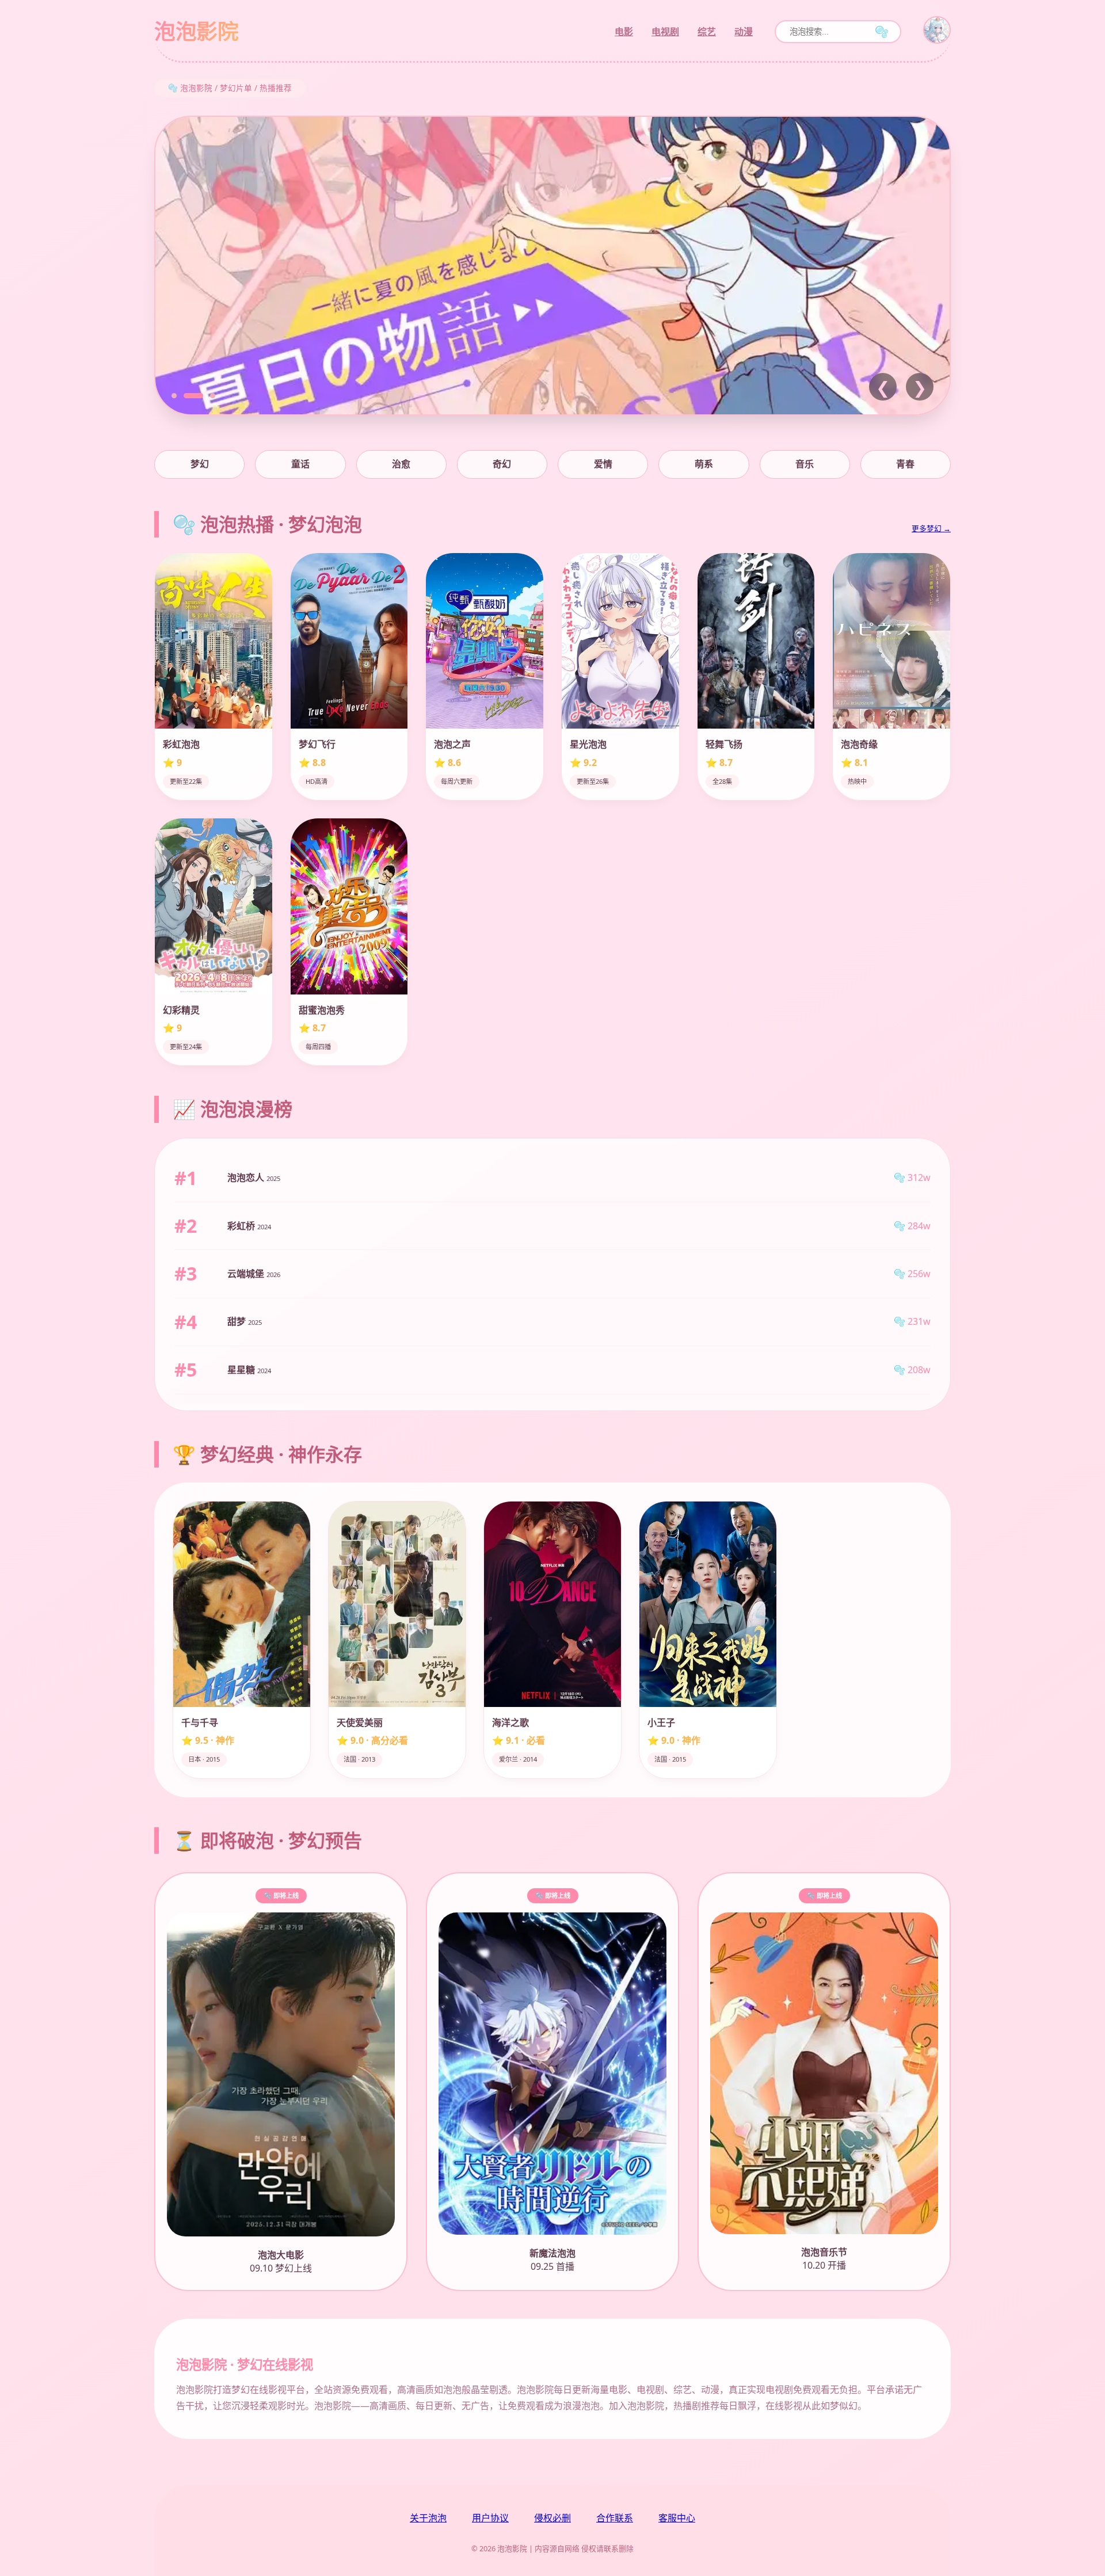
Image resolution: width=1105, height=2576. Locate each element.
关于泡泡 (428, 2518)
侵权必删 (552, 2518)
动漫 (744, 32)
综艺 (707, 32)
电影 (624, 32)
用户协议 (490, 2518)
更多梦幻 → (931, 528)
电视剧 (665, 32)
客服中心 (677, 2518)
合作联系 (615, 2518)
